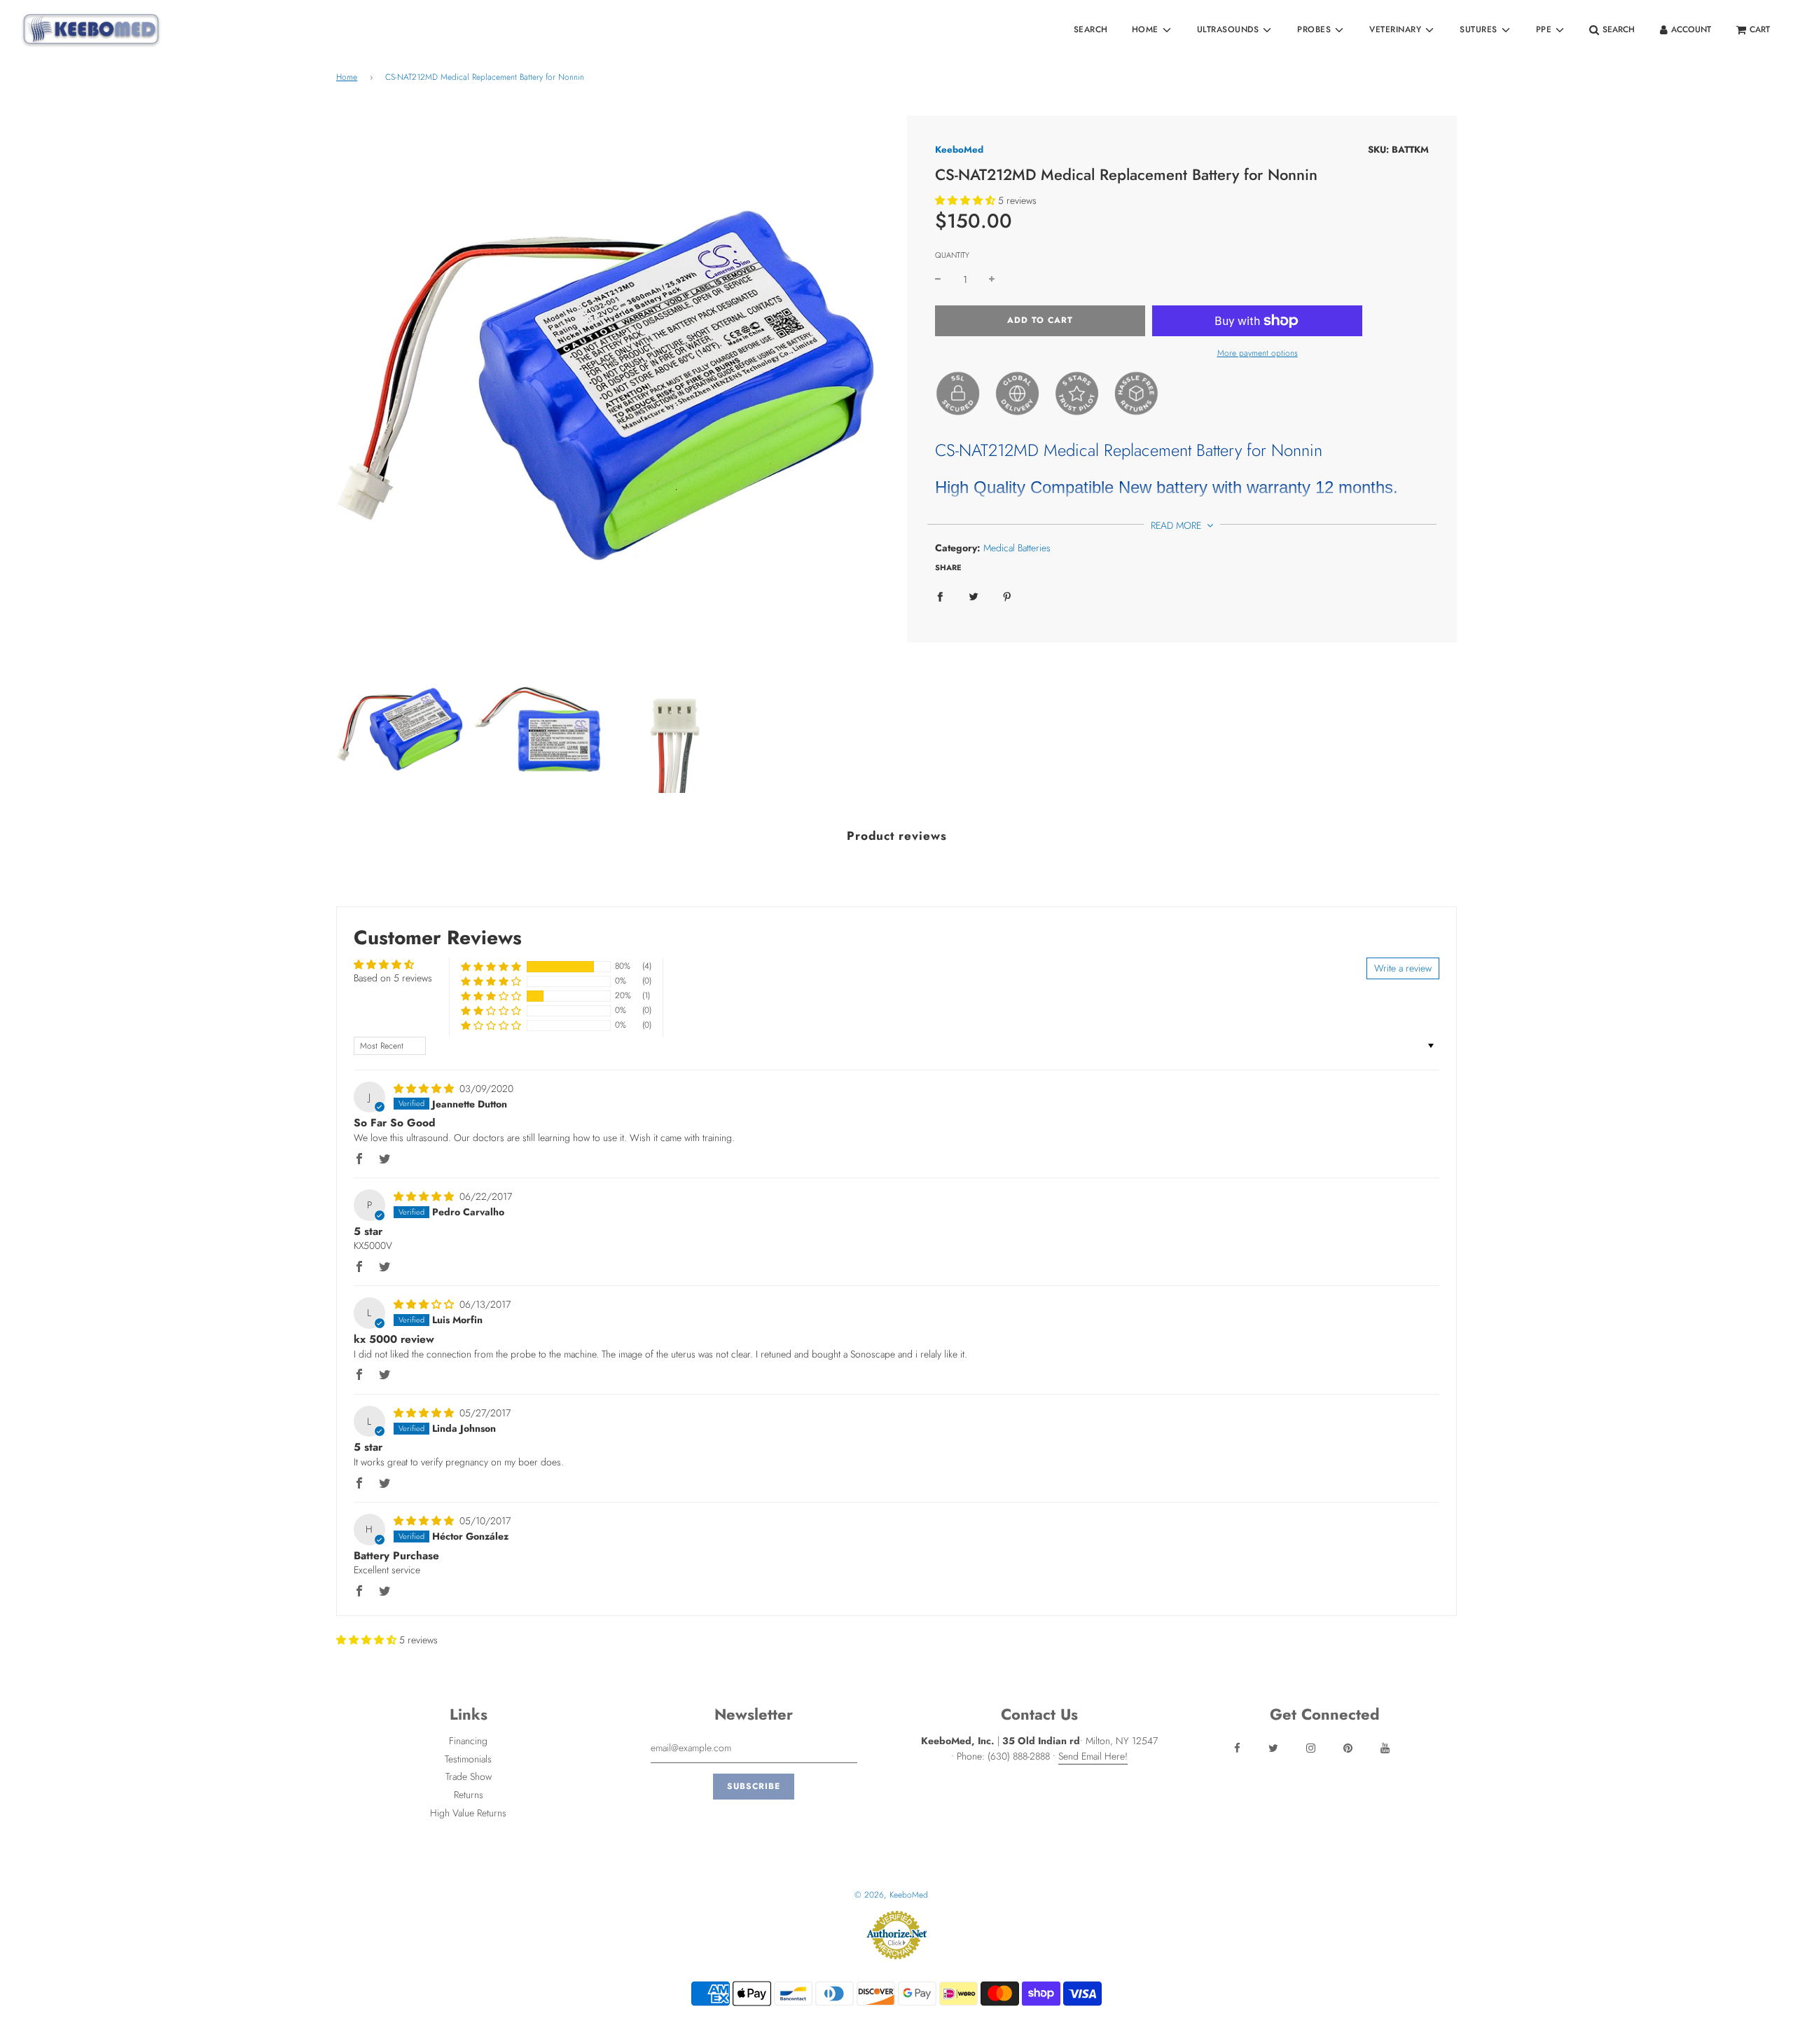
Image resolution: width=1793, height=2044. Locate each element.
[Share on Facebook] (940, 595)
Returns (469, 1795)
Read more (1177, 525)
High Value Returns (468, 1813)
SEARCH (1091, 29)
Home (347, 77)
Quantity (952, 255)
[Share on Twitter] (974, 595)
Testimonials (468, 1759)
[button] (965, 200)
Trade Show (469, 1776)
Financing (468, 1741)
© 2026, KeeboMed (891, 1895)
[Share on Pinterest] (1007, 595)
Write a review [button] (1403, 968)
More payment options (1258, 353)
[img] (425, 1089)
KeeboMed (959, 150)
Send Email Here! (1093, 1756)
